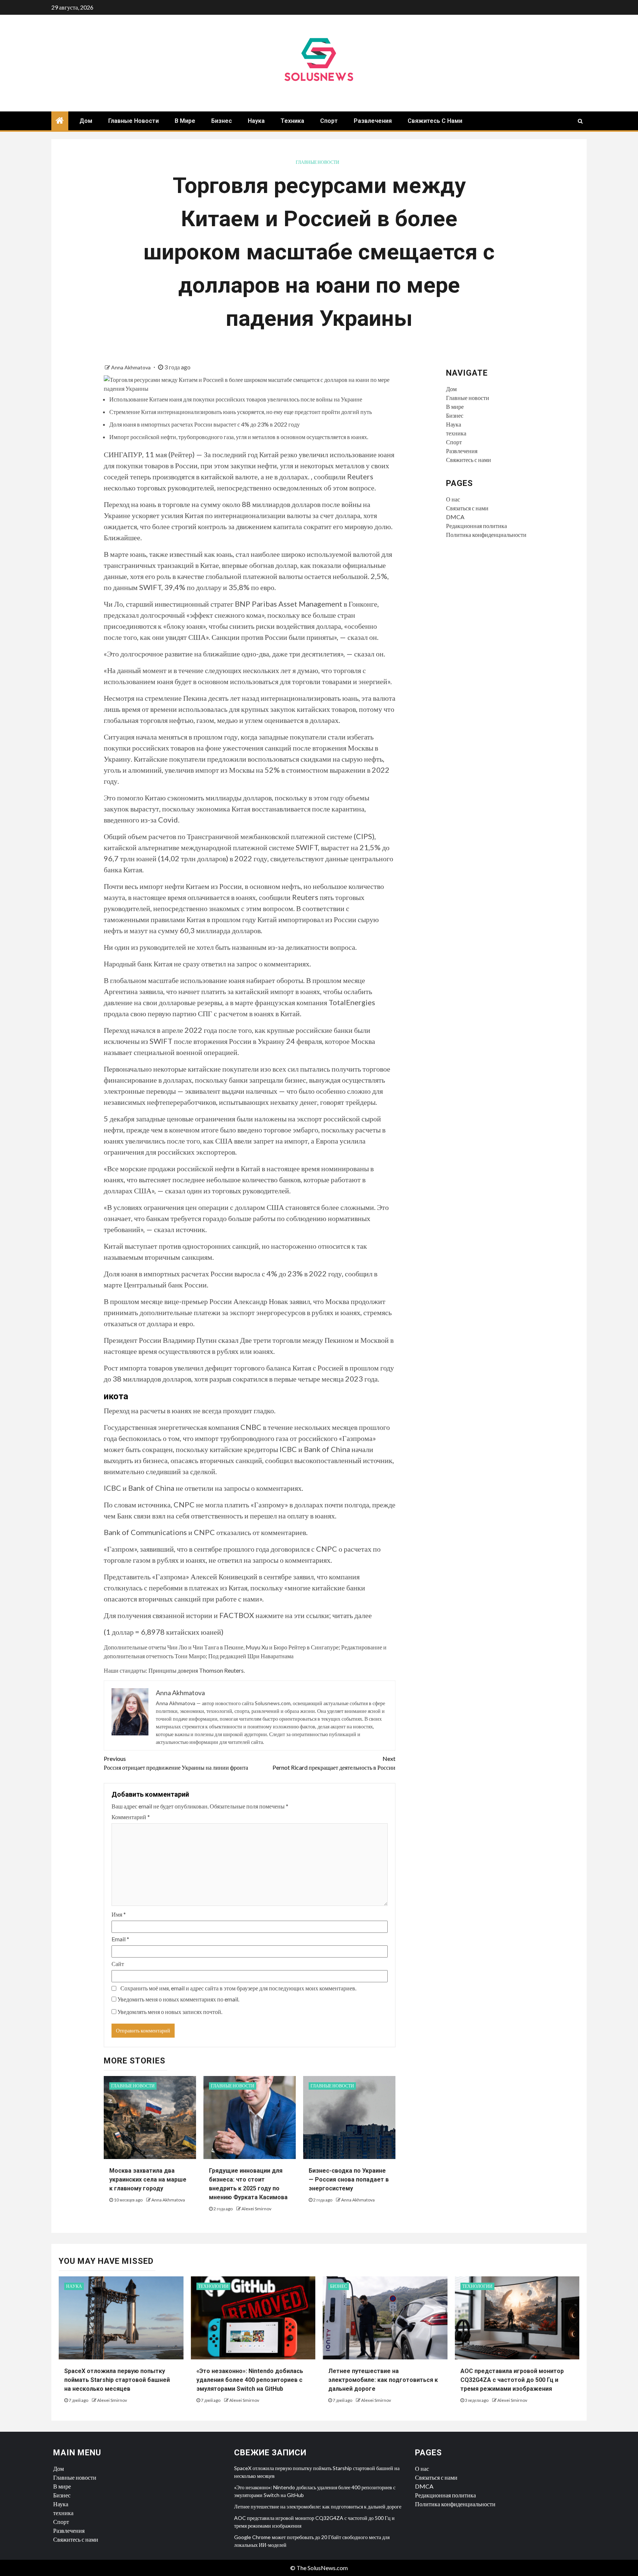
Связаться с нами (467, 508)
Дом (86, 121)
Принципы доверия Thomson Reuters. (197, 1670)
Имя (119, 1914)
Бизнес (222, 121)
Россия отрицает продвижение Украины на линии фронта (176, 1763)
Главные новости (133, 121)
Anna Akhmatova (131, 367)
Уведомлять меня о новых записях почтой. (170, 2012)
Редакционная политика (476, 526)
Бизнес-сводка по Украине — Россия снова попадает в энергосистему (349, 2180)
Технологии (213, 2286)
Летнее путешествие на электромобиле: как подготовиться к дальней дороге (383, 2380)
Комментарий (131, 1817)
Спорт (329, 121)
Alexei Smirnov (256, 2209)
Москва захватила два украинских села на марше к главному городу (148, 2180)
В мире (185, 121)
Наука (256, 121)
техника (292, 121)
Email (120, 1939)
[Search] (580, 121)
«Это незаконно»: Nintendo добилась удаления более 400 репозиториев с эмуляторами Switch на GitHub (250, 2380)
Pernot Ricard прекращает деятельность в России (334, 1763)
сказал (228, 1340)
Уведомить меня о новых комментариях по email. (178, 1999)
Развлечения (373, 121)
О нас (453, 499)
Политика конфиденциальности (486, 534)
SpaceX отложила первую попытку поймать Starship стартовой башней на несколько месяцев (117, 2380)
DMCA (455, 517)
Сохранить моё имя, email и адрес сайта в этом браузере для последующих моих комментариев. (238, 1988)
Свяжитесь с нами (435, 121)
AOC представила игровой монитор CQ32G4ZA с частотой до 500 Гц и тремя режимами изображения (512, 2380)
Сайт (118, 1964)
